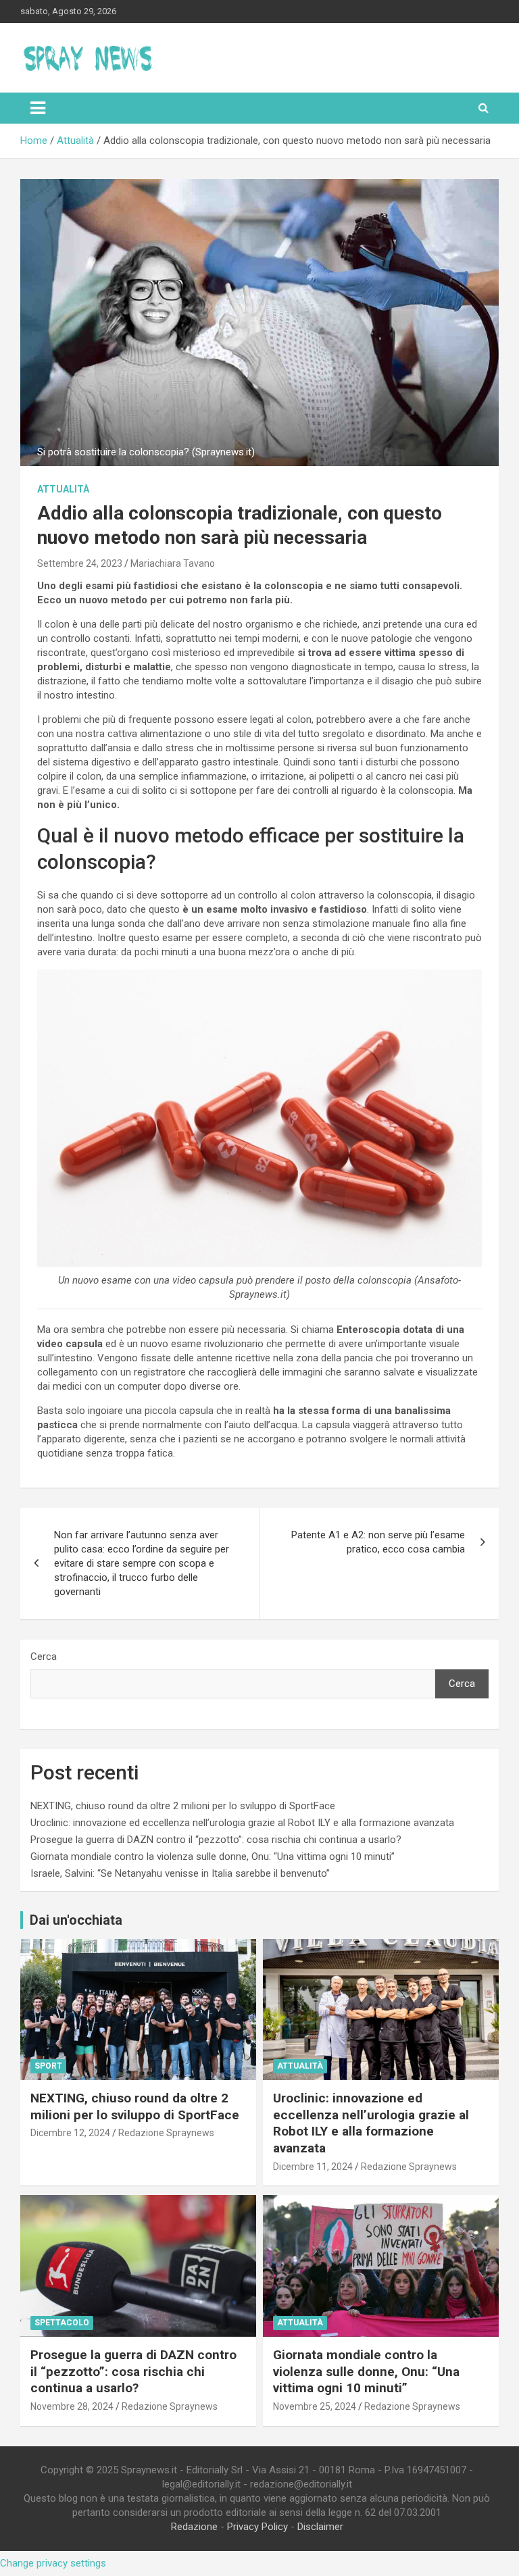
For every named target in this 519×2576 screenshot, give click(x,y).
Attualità (63, 489)
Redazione (194, 2527)
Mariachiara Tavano (173, 563)
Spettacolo (62, 2323)
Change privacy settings (53, 2563)
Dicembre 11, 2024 (313, 2167)
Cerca (44, 1657)
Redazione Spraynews (166, 2133)
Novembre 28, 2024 (72, 2406)
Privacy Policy (257, 2527)
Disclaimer (320, 2527)
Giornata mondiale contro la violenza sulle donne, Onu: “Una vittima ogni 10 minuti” (213, 1857)
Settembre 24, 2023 (80, 563)
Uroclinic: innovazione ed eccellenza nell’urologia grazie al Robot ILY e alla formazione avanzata (242, 1823)
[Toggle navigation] (38, 108)
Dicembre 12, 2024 (70, 2133)
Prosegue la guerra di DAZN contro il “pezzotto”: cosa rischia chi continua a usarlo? (216, 1840)
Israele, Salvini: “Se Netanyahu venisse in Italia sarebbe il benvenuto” (180, 1873)
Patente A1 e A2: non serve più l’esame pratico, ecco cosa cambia (378, 1542)
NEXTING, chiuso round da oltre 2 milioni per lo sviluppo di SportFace (183, 1806)
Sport (48, 2066)
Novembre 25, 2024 (315, 2406)
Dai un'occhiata (76, 1920)
